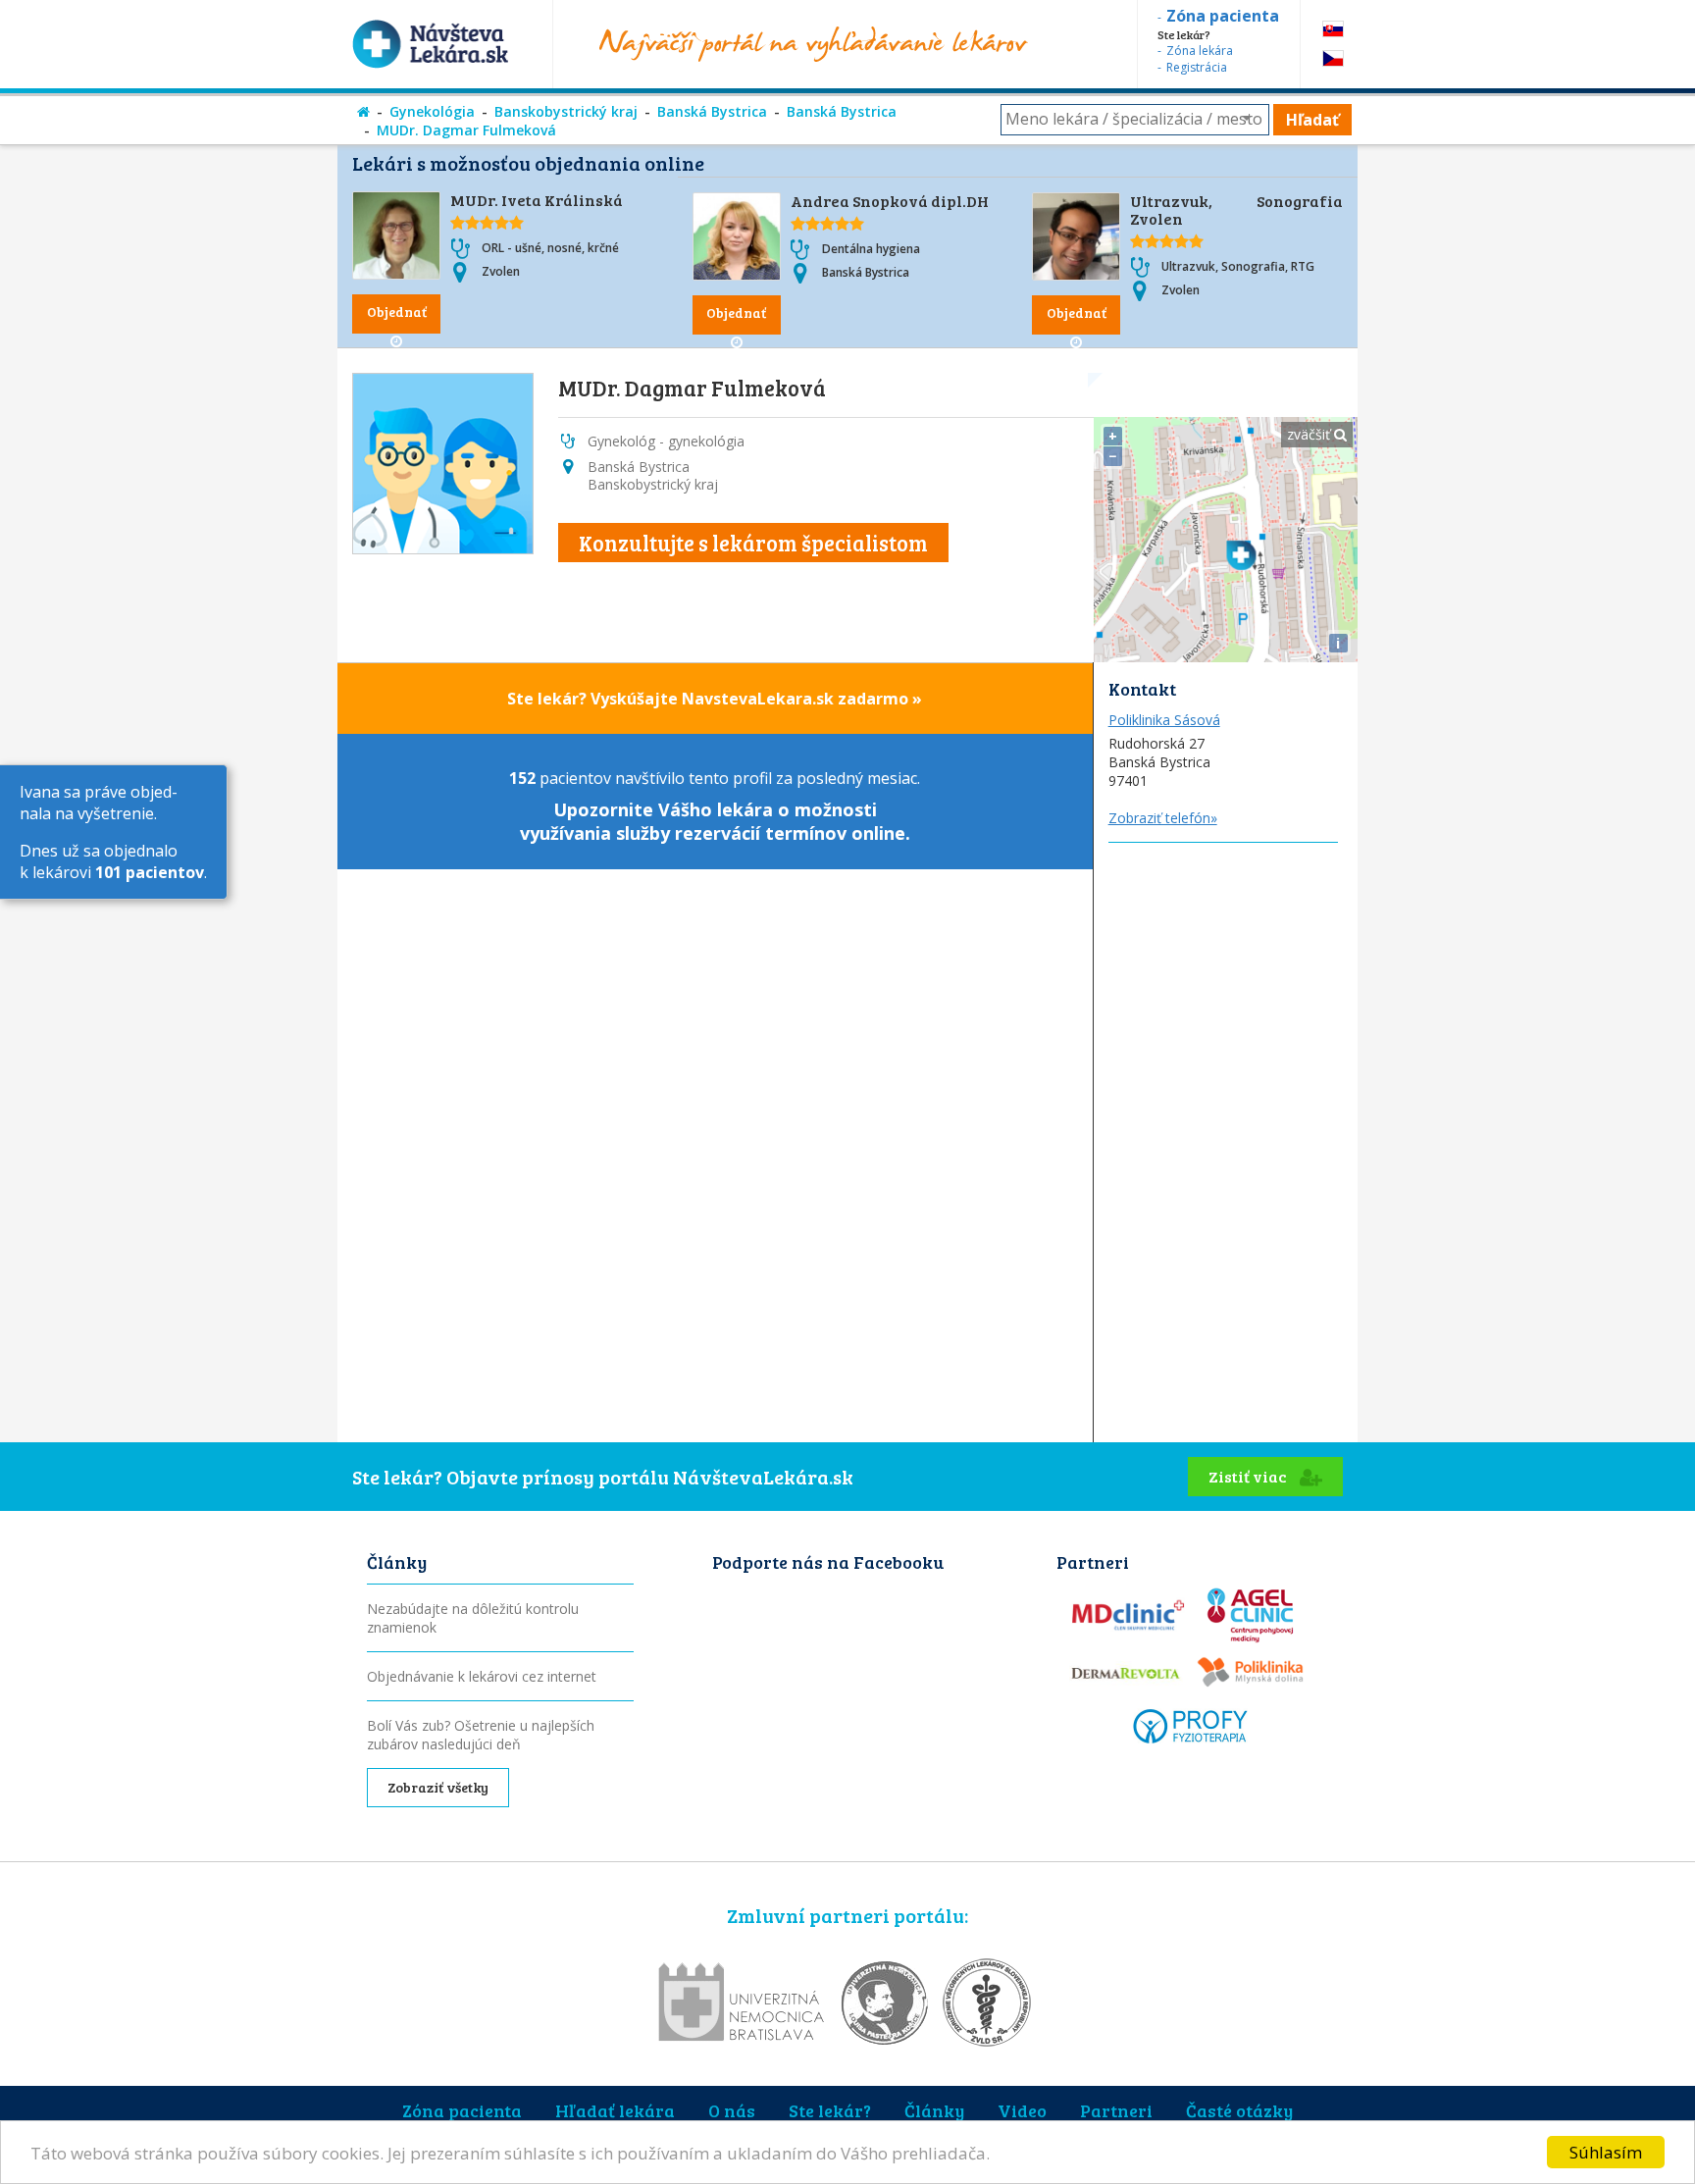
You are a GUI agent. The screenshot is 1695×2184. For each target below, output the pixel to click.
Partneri (1116, 2110)
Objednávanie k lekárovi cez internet (482, 1676)
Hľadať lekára (615, 2110)
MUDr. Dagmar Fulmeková (466, 130)
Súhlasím (1606, 2152)
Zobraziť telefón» (1163, 818)
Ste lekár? (830, 2110)
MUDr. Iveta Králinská (537, 200)
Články (934, 2110)
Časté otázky (1239, 2110)
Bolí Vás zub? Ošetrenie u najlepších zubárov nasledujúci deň (481, 1735)
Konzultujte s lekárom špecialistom (753, 543)
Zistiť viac (1249, 1476)
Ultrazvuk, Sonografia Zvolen (1236, 209)
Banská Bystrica (712, 111)
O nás (732, 2110)
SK (1333, 29)
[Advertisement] (1226, 1137)
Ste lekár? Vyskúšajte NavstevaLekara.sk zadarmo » (715, 699)
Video (1022, 2110)
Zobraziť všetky (438, 1787)
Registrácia (1197, 67)
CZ (1333, 58)
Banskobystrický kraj (566, 111)
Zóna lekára (1200, 51)
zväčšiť (1310, 434)
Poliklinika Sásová (1164, 720)
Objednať (397, 312)
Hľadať (1312, 120)
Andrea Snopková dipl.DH (890, 201)
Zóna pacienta (462, 2110)
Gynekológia (432, 111)
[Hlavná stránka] (363, 111)
